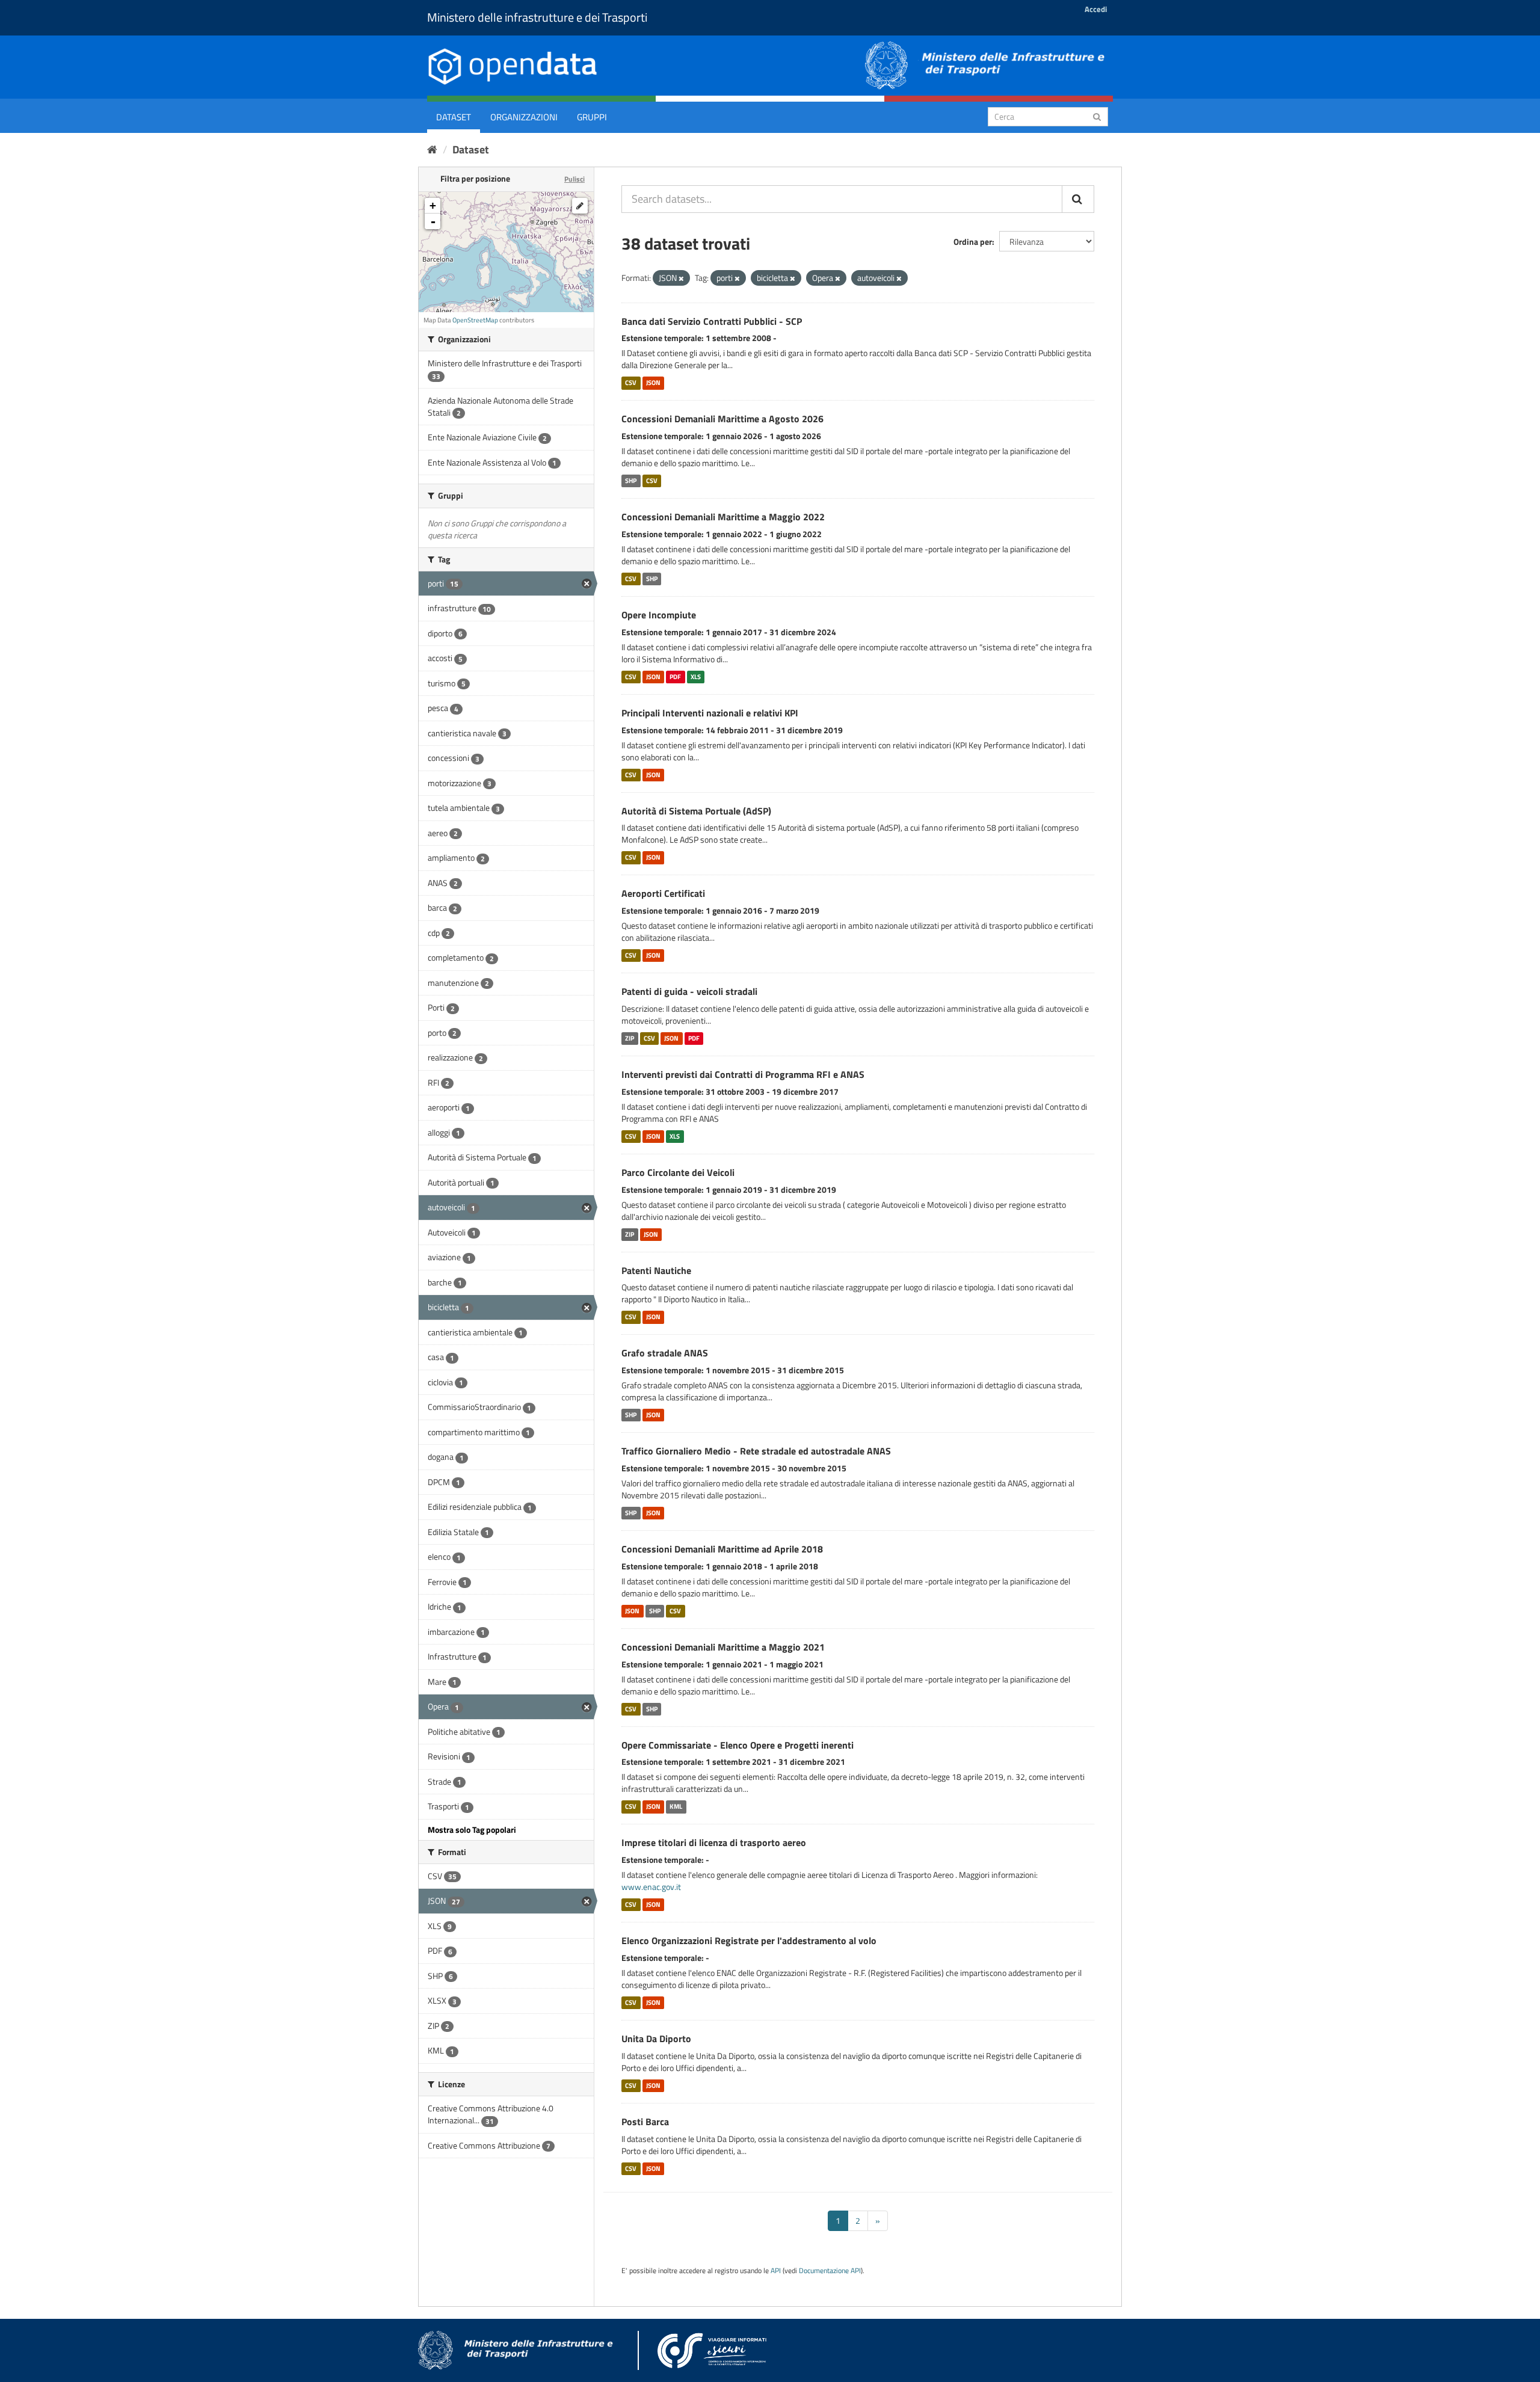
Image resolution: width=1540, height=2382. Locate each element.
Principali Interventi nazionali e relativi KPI (710, 713)
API (776, 2271)
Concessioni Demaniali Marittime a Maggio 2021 (723, 1647)
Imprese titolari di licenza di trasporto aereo (714, 1842)
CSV (631, 383)
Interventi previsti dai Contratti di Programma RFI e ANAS (743, 1074)
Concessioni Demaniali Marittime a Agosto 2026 (722, 419)
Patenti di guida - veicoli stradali (689, 991)
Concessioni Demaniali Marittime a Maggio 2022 (723, 517)
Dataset (454, 117)
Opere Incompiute (659, 615)
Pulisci (574, 179)
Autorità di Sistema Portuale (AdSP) (696, 811)
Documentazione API (830, 2271)
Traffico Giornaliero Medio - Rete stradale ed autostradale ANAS (756, 1451)
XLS (696, 677)
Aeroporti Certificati (663, 893)
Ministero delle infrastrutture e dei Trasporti (537, 17)
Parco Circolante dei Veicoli (678, 1172)
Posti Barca (645, 2122)
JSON (653, 383)
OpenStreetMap (475, 320)
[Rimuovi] (681, 279)
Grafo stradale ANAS (665, 1353)
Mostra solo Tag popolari (472, 1830)
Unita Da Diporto (656, 2039)
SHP (631, 481)
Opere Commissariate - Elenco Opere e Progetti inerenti (738, 1745)
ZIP (630, 1038)
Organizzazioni (524, 117)
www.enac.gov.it (651, 1887)
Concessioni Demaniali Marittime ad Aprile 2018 (722, 1549)
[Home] (432, 149)
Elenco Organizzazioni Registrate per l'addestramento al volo (749, 1940)
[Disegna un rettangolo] (580, 206)
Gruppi (592, 117)
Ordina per (973, 242)
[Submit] (1097, 116)
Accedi (1096, 9)
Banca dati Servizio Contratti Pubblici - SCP (712, 321)
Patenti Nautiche (656, 1270)
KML (676, 1806)
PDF (675, 677)
